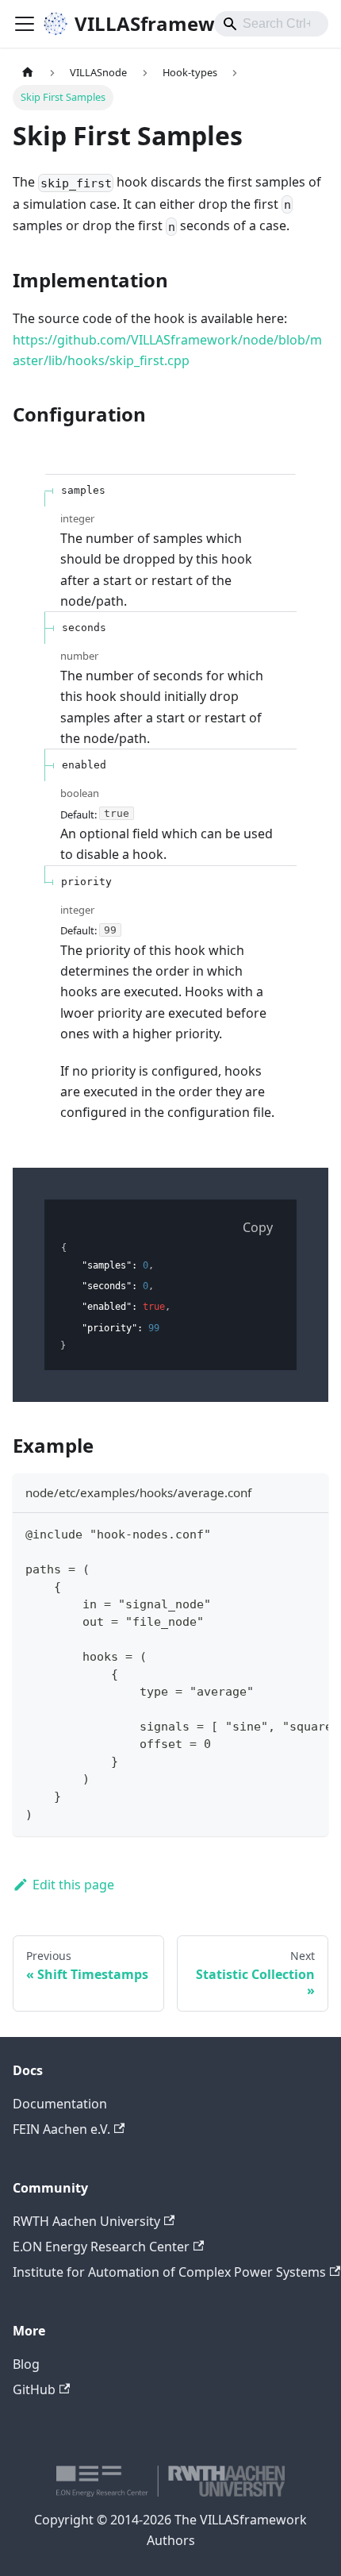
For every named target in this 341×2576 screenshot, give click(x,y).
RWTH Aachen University (86, 2221)
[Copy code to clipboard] (309, 1533)
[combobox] (271, 24)
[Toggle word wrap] (280, 1533)
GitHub (34, 2389)
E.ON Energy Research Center (101, 2247)
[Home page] (28, 73)
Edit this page (73, 1885)
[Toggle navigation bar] (25, 24)
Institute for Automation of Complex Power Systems (169, 2272)
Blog (26, 2364)
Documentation (60, 2104)
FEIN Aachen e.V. (61, 2129)
